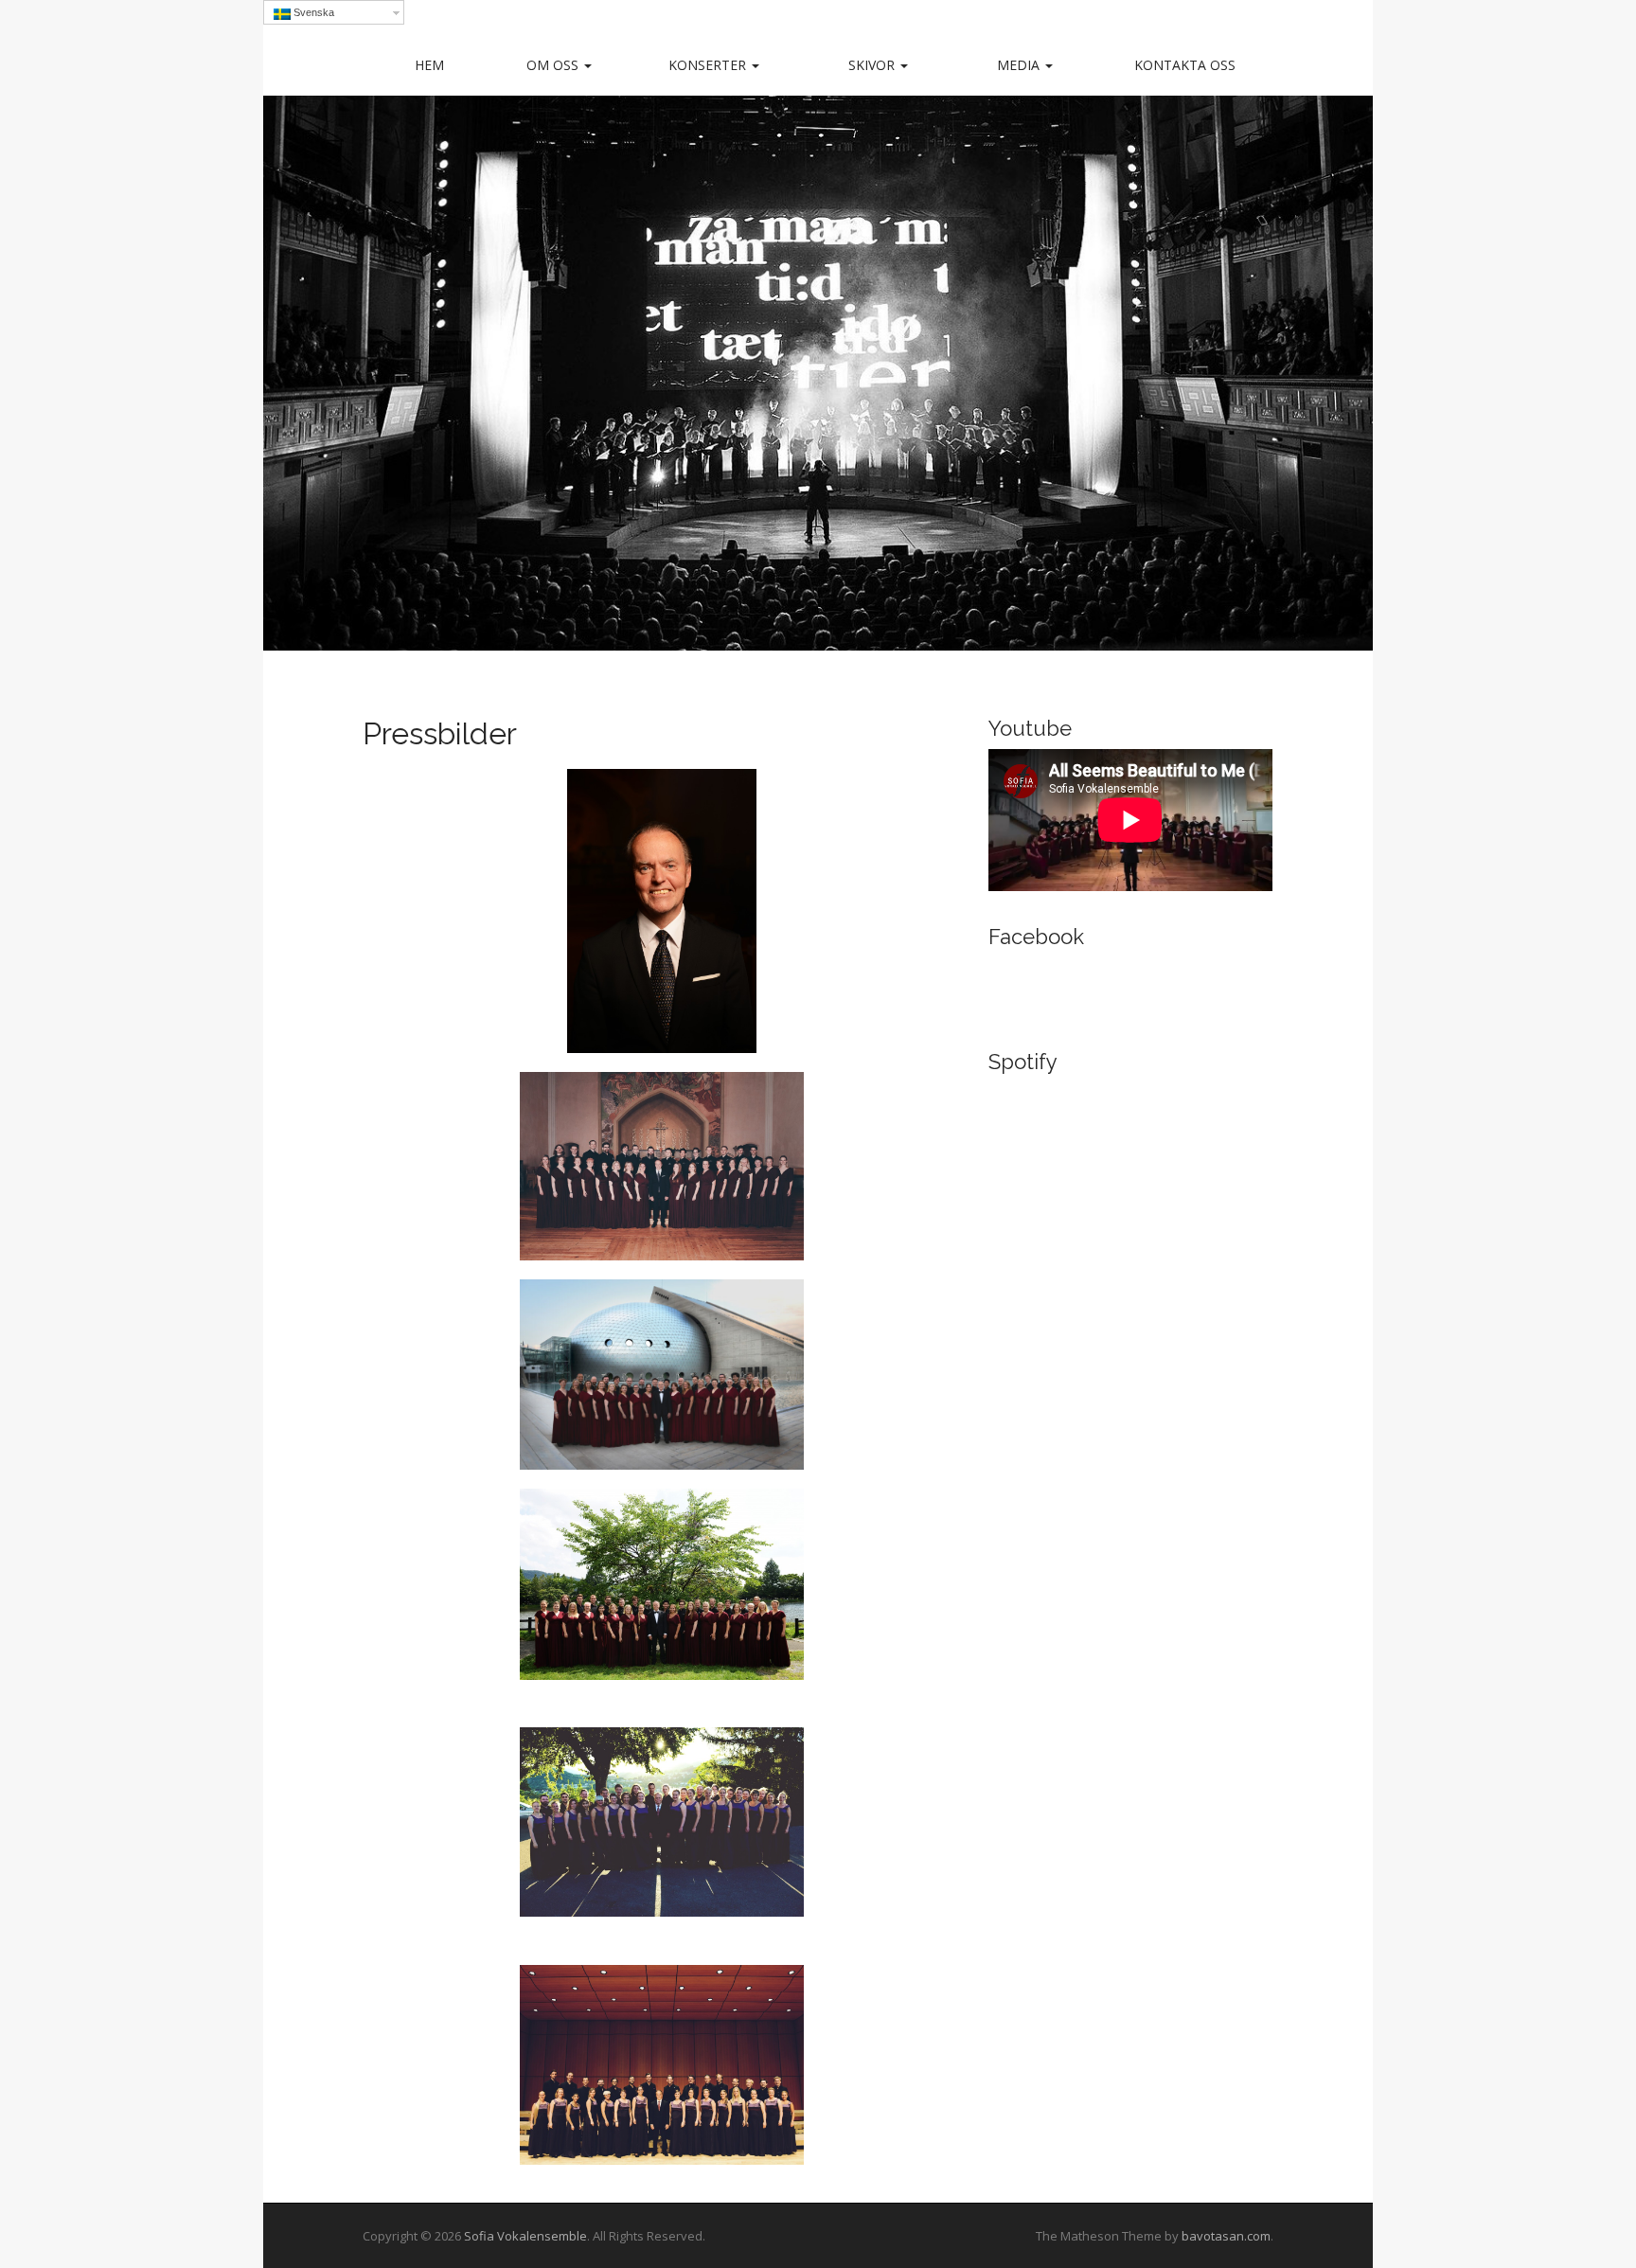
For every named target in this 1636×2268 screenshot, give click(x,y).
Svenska (312, 12)
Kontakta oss (1185, 65)
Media (1020, 65)
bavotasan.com (1226, 2236)
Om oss (554, 65)
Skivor (873, 65)
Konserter (709, 65)
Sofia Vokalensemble (525, 2236)
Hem (429, 65)
